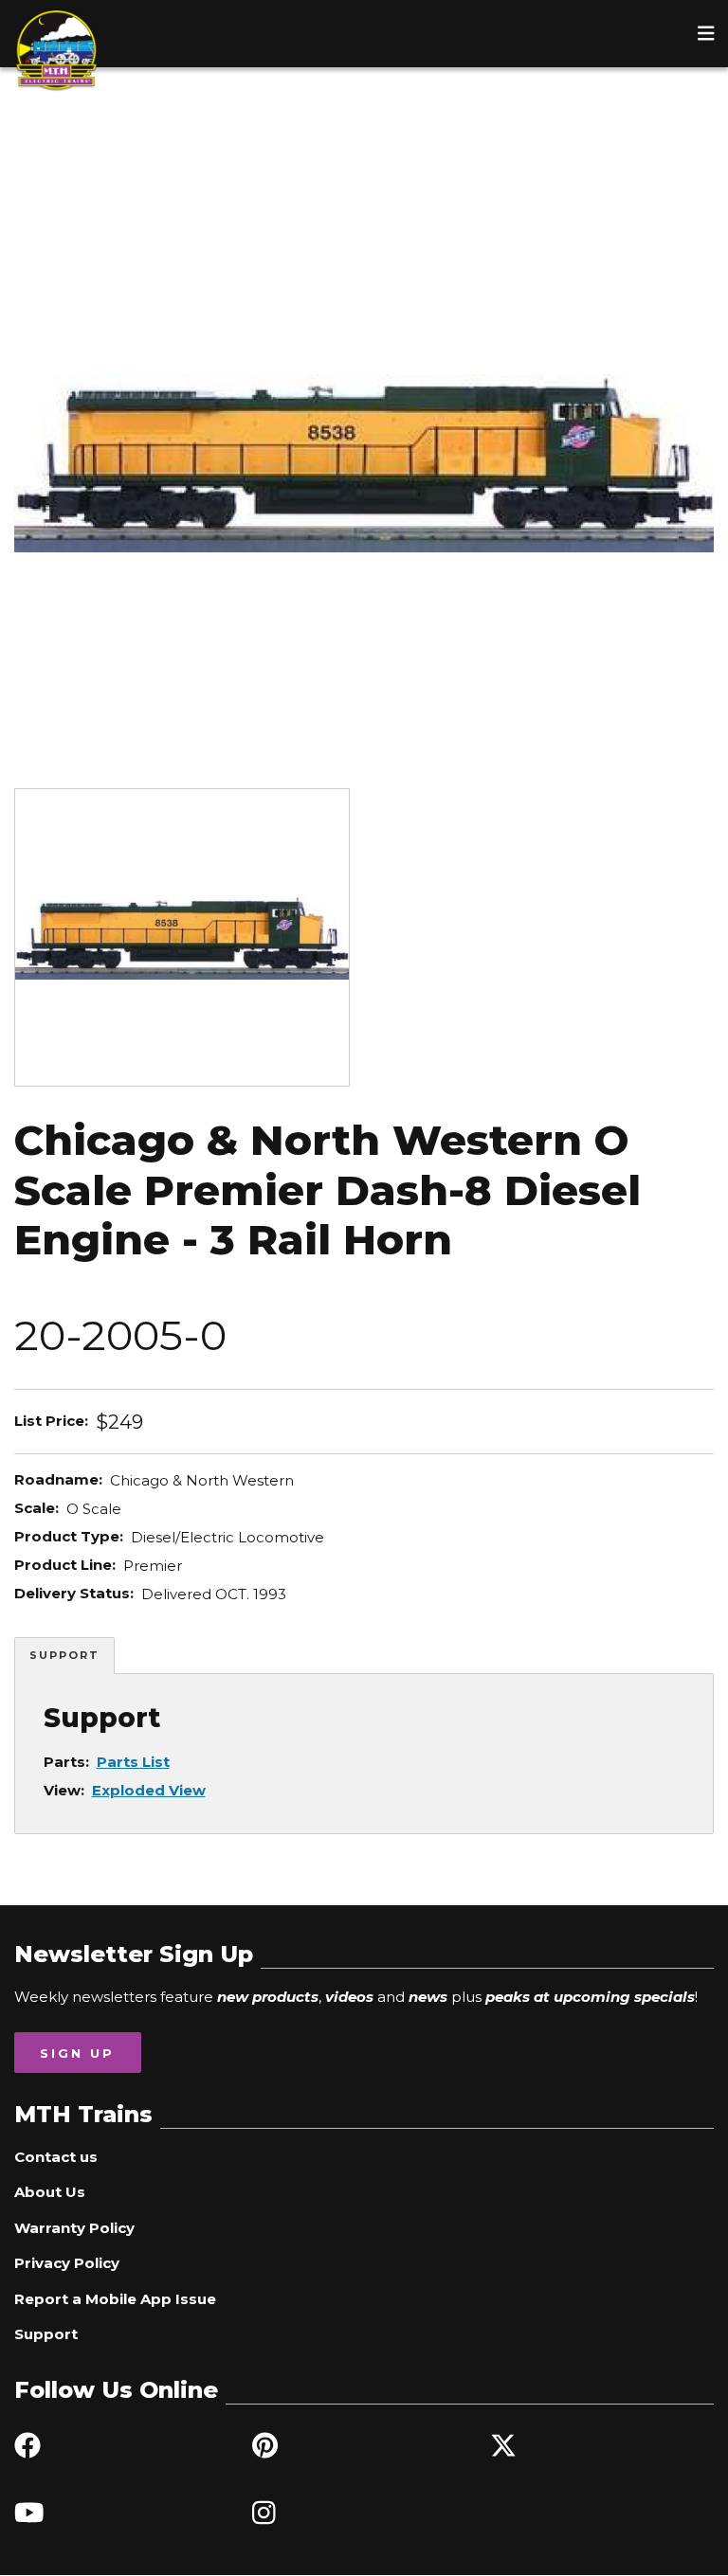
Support (64, 1655)
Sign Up (77, 2053)
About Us (50, 2192)
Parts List (133, 1762)
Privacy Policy (67, 2263)
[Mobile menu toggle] (706, 33)
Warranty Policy (74, 2228)
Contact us (56, 2157)
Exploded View (149, 1790)
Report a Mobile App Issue (115, 2299)
